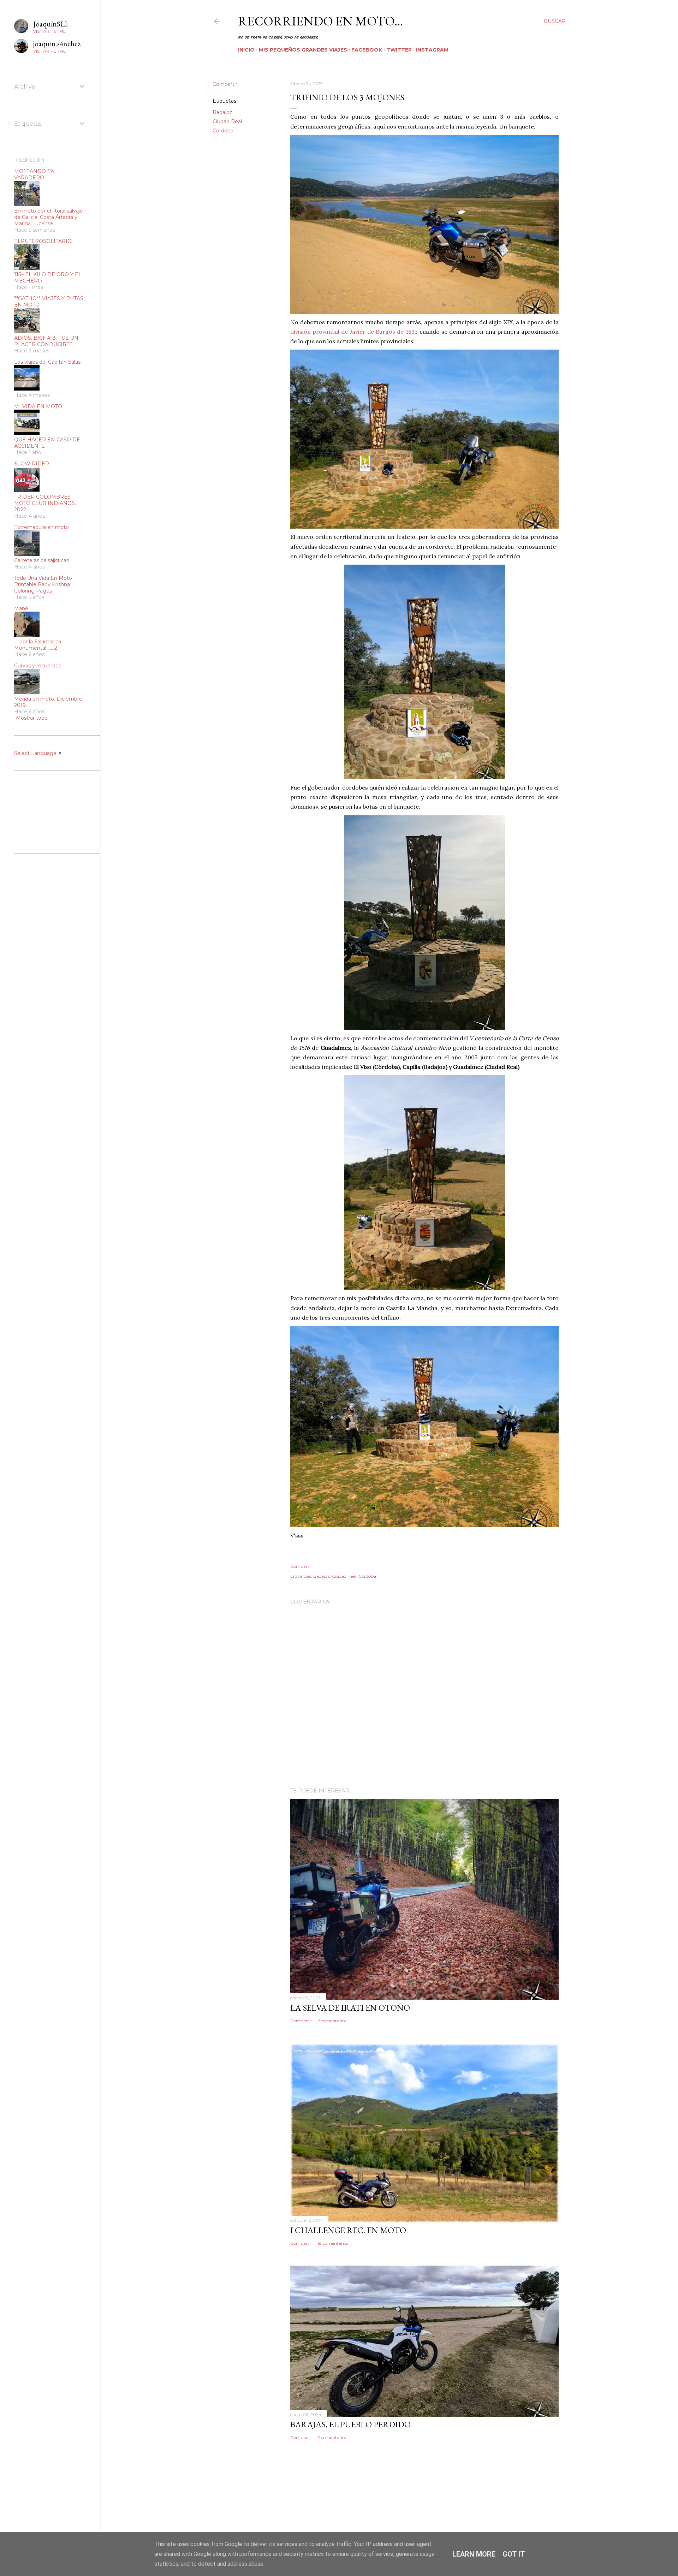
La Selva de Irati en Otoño (350, 2008)
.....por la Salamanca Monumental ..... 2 (38, 645)
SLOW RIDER (32, 464)
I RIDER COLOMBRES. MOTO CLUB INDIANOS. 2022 (45, 503)
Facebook (367, 50)
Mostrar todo (32, 718)
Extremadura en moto (41, 527)
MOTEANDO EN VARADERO (35, 174)
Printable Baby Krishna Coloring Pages (42, 588)
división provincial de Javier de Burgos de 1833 (354, 332)
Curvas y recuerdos (38, 666)
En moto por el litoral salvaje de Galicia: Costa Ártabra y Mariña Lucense (49, 217)
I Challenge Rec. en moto (348, 2230)
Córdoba (223, 131)
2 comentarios (332, 2437)
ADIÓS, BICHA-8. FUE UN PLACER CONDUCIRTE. (46, 341)
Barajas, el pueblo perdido (350, 2424)
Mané (21, 608)
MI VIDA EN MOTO (38, 406)
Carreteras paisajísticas (41, 560)
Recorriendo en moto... (320, 21)
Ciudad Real (227, 121)
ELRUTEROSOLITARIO (43, 241)
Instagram (432, 50)
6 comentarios (332, 2021)
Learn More (474, 2554)
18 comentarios (333, 2243)
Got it (514, 2554)
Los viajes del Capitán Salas (47, 362)
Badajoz (222, 112)
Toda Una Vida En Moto (43, 578)
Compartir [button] (225, 84)
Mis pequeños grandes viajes (303, 50)
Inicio (246, 50)
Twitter (399, 50)
